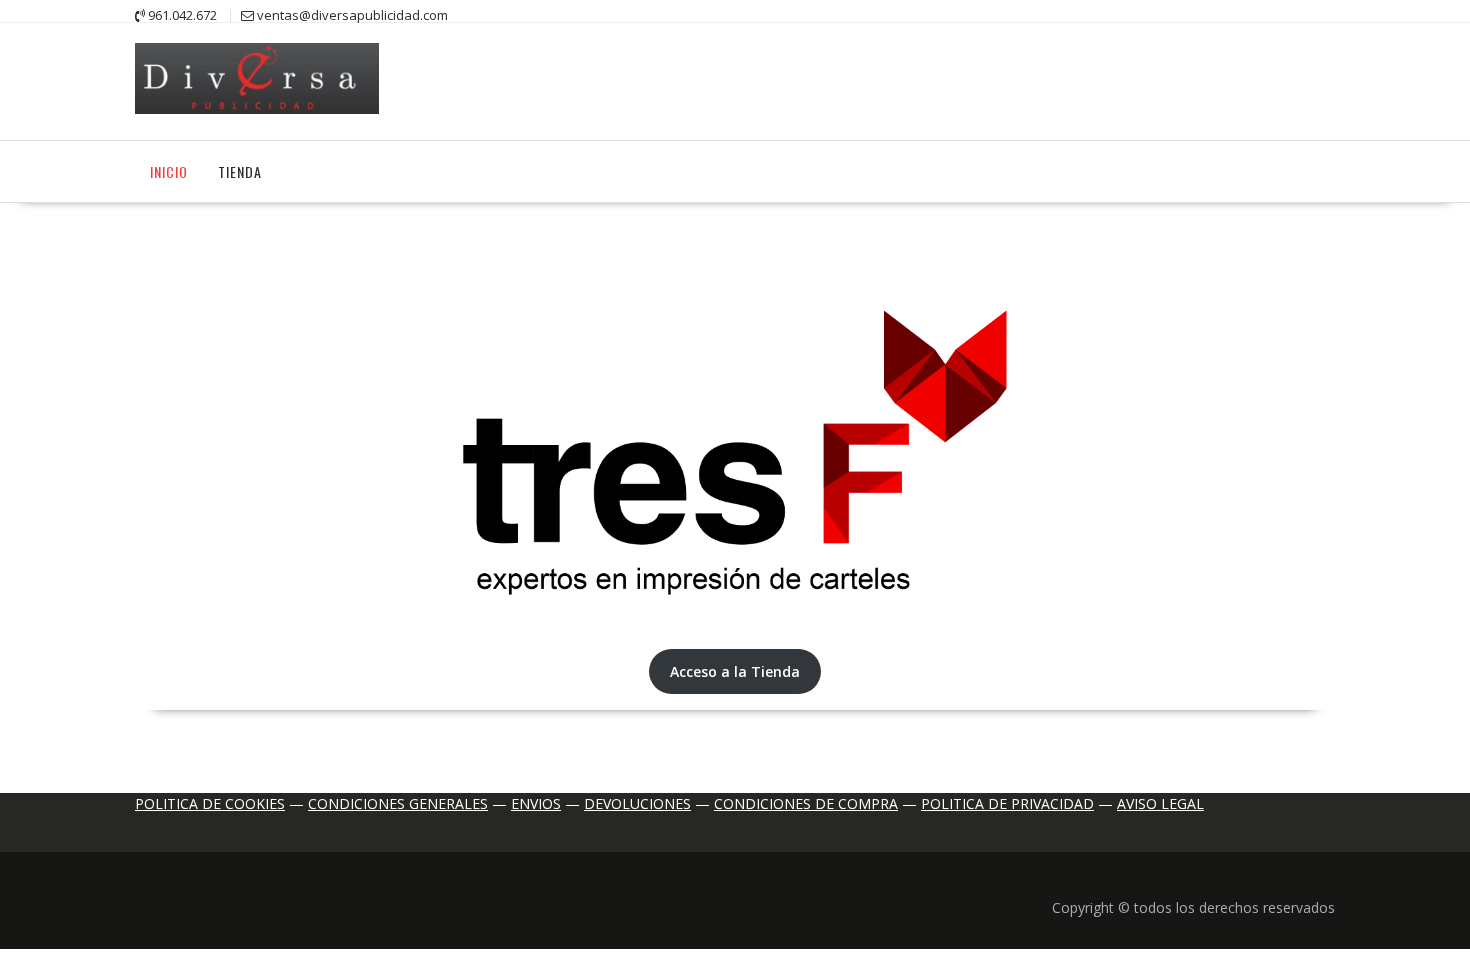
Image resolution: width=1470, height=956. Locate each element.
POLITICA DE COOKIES (210, 803)
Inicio (169, 171)
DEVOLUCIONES (637, 803)
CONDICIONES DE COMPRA (806, 803)
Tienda (240, 171)
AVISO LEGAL (1160, 803)
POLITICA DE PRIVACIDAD (1007, 803)
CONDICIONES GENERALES (398, 803)
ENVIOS (536, 803)
